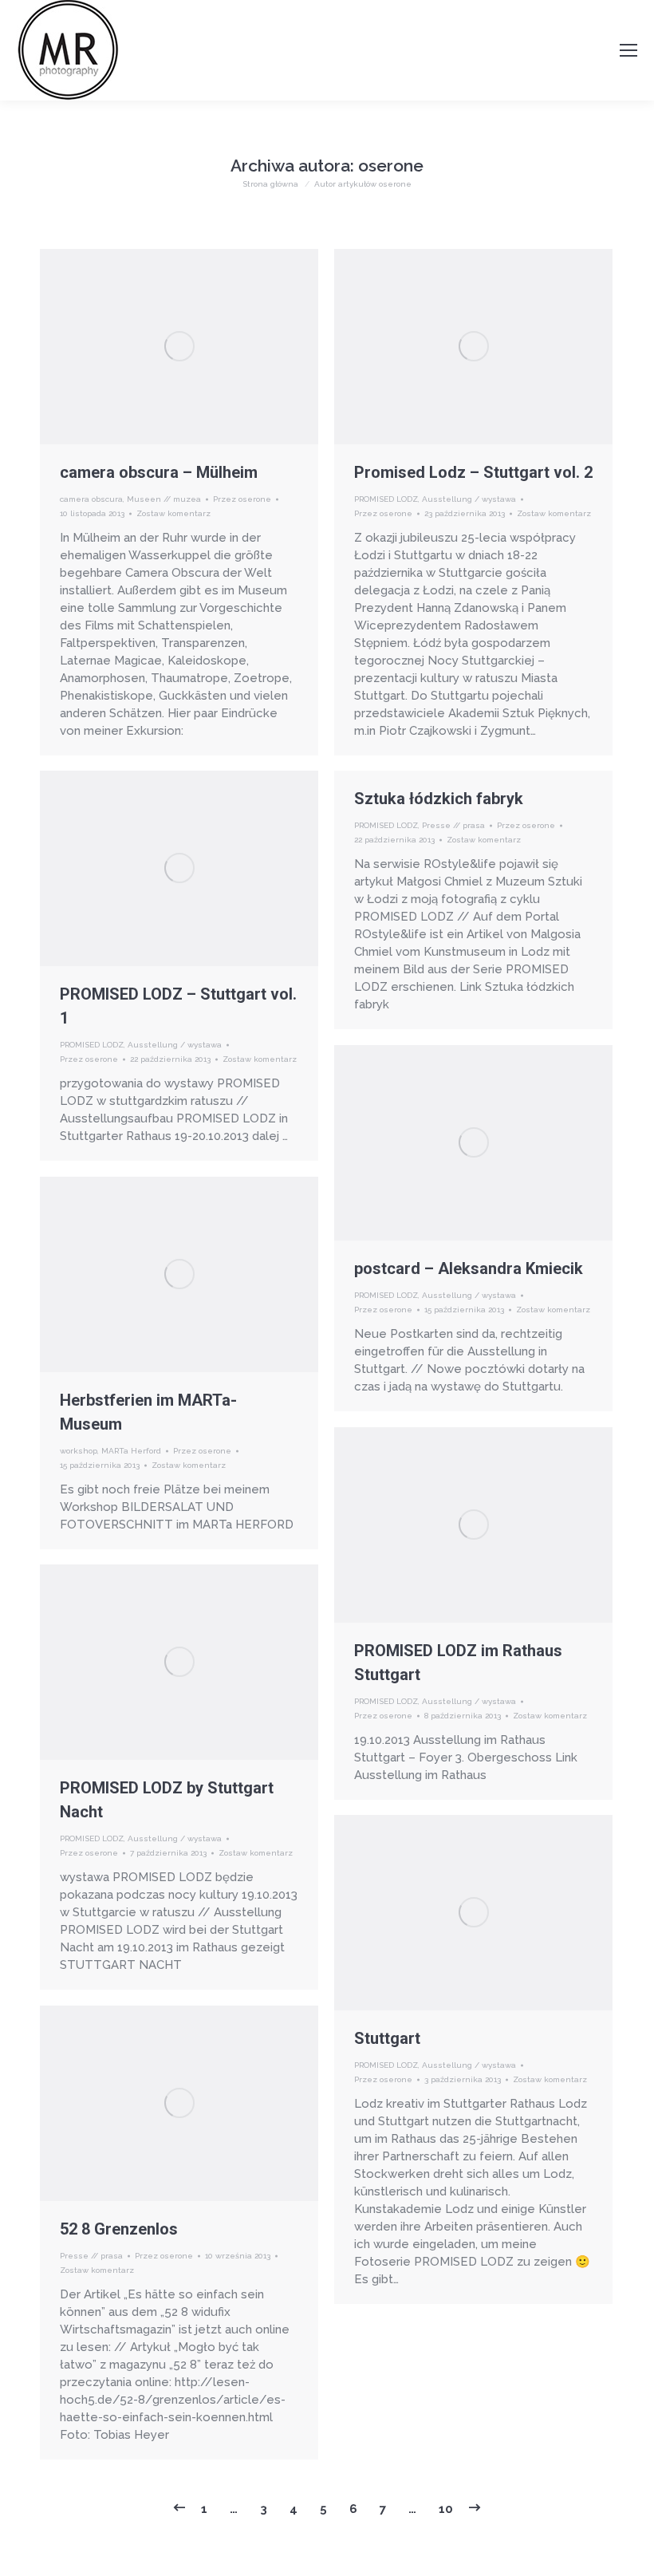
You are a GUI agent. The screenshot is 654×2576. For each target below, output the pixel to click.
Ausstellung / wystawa (469, 499)
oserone (391, 166)
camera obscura (91, 499)
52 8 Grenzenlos (119, 2229)
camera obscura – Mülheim (159, 472)
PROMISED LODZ (386, 499)
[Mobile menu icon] (628, 50)
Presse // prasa (453, 825)
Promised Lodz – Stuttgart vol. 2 (473, 472)
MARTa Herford (131, 1451)
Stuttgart (387, 2038)
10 (446, 2509)
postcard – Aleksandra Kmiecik (469, 1268)
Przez (242, 499)
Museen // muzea (164, 499)
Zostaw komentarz (173, 513)
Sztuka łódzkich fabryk (439, 799)
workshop (79, 1451)
